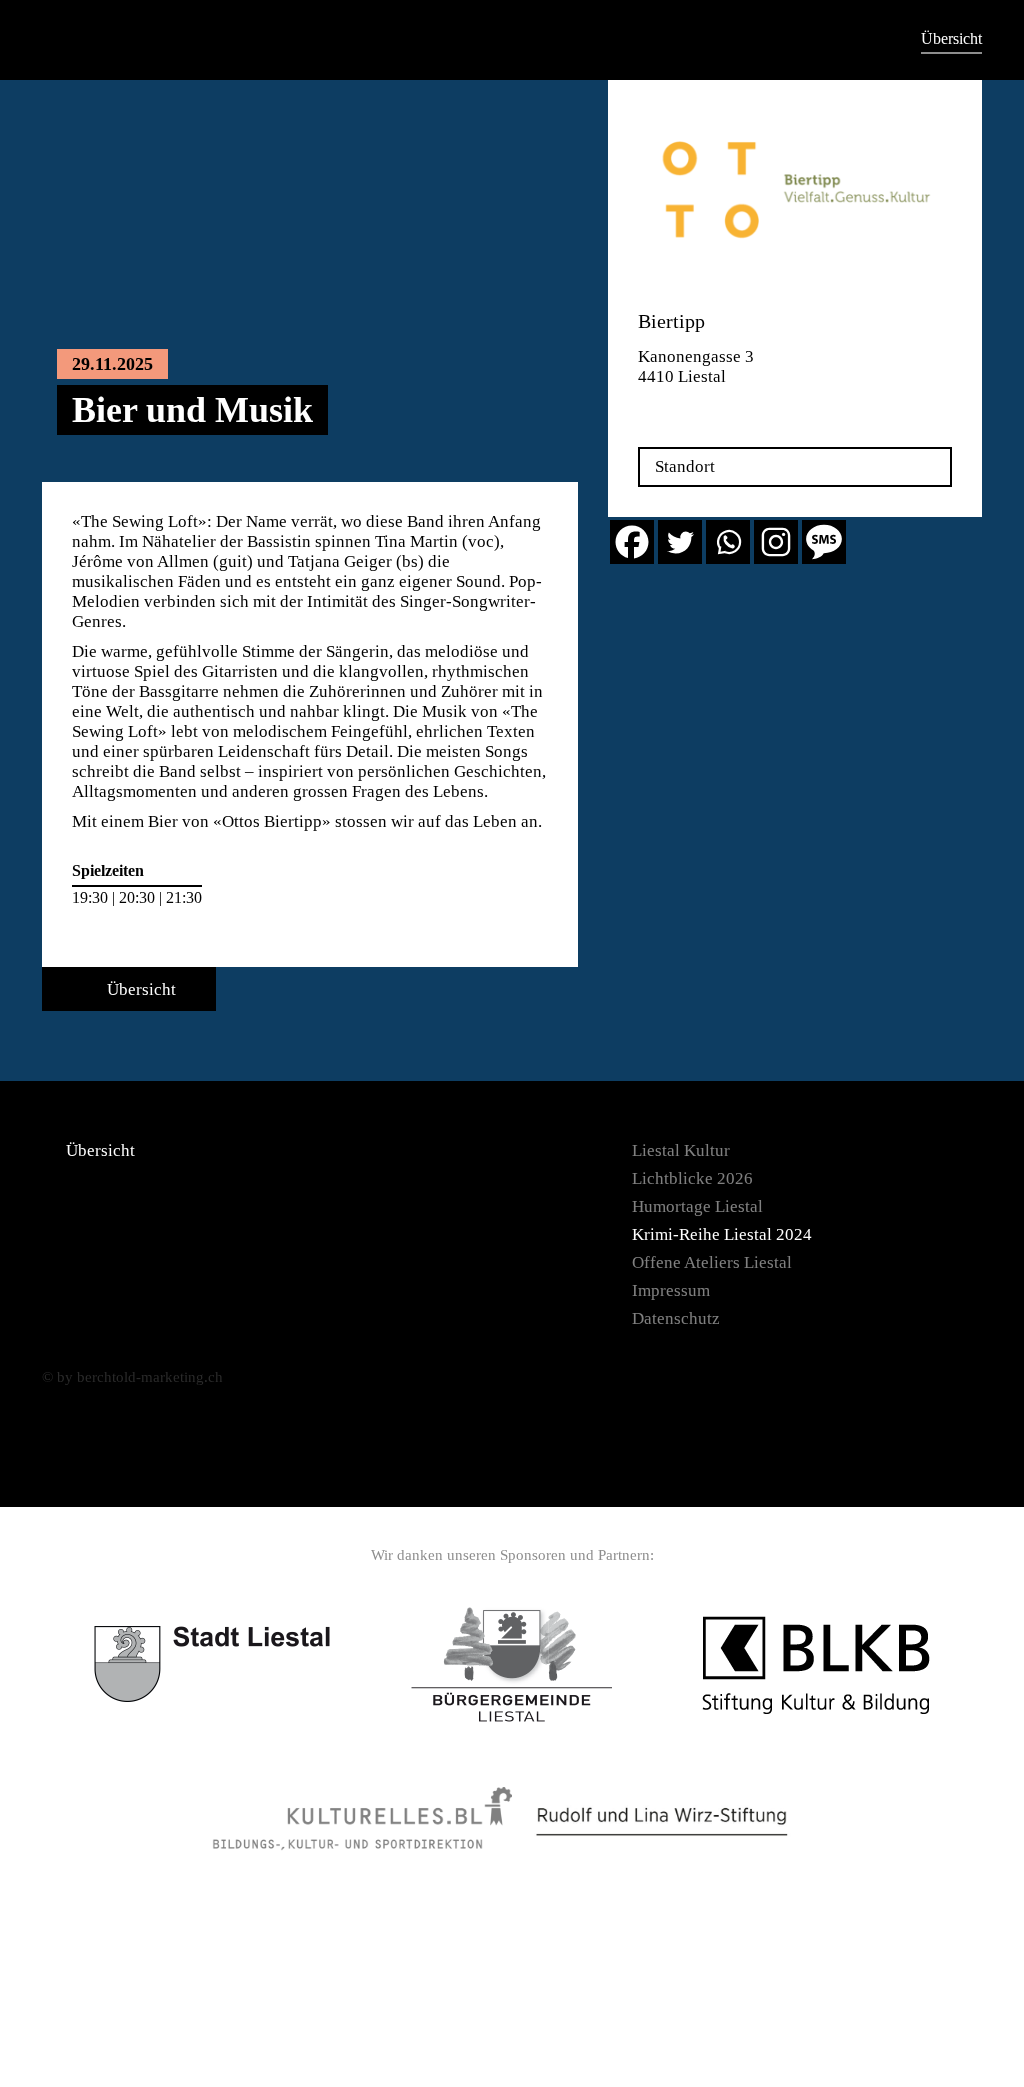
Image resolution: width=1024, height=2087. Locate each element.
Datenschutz (676, 1318)
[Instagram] (776, 542)
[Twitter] (680, 542)
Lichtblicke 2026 (692, 1178)
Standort (685, 466)
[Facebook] (632, 542)
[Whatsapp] (728, 542)
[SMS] (824, 542)
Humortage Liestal (697, 1206)
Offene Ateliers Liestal (712, 1262)
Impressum (671, 1290)
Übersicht (951, 38)
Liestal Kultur (681, 1150)
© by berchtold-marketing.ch (132, 1377)
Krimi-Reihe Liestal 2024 (722, 1234)
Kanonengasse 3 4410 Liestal (696, 366)
